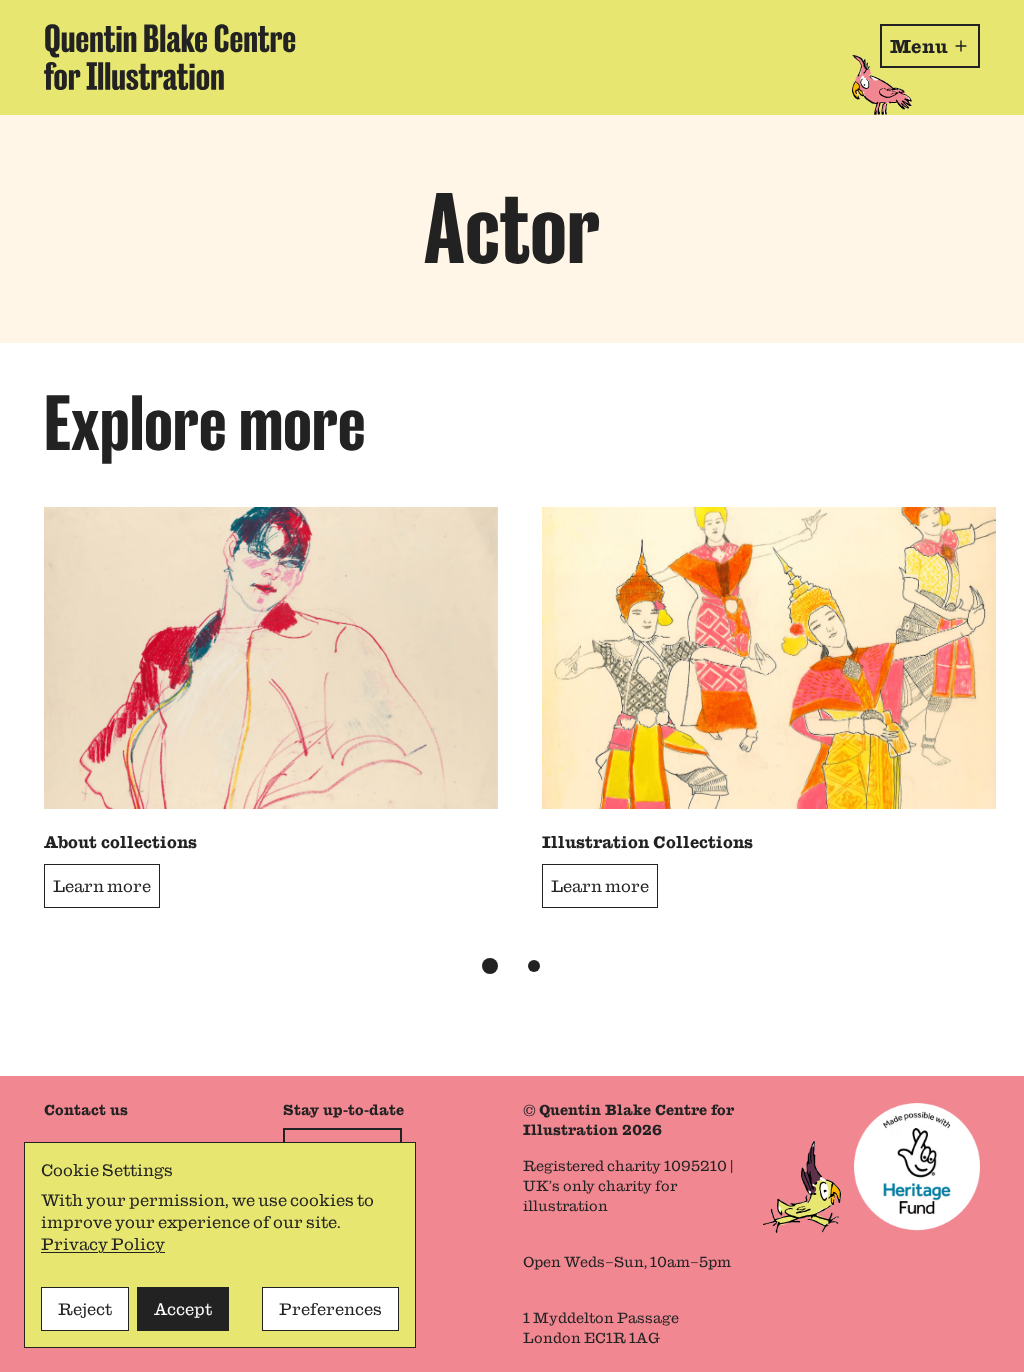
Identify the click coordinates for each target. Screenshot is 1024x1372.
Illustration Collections (647, 842)
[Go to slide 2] (534, 966)
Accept (183, 1309)
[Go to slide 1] (490, 966)
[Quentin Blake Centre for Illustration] (170, 57)
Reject (85, 1309)
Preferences (330, 1309)
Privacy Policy (103, 1244)
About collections (120, 842)
